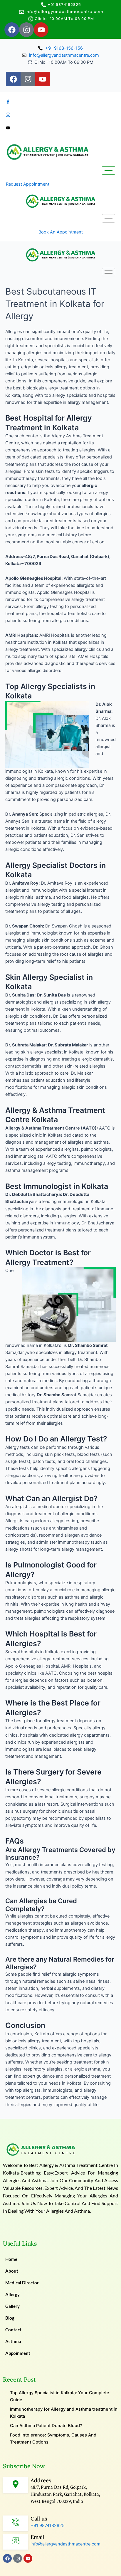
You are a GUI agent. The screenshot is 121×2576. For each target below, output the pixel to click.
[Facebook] (60, 102)
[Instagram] (60, 115)
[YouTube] (60, 128)
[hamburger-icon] (109, 170)
